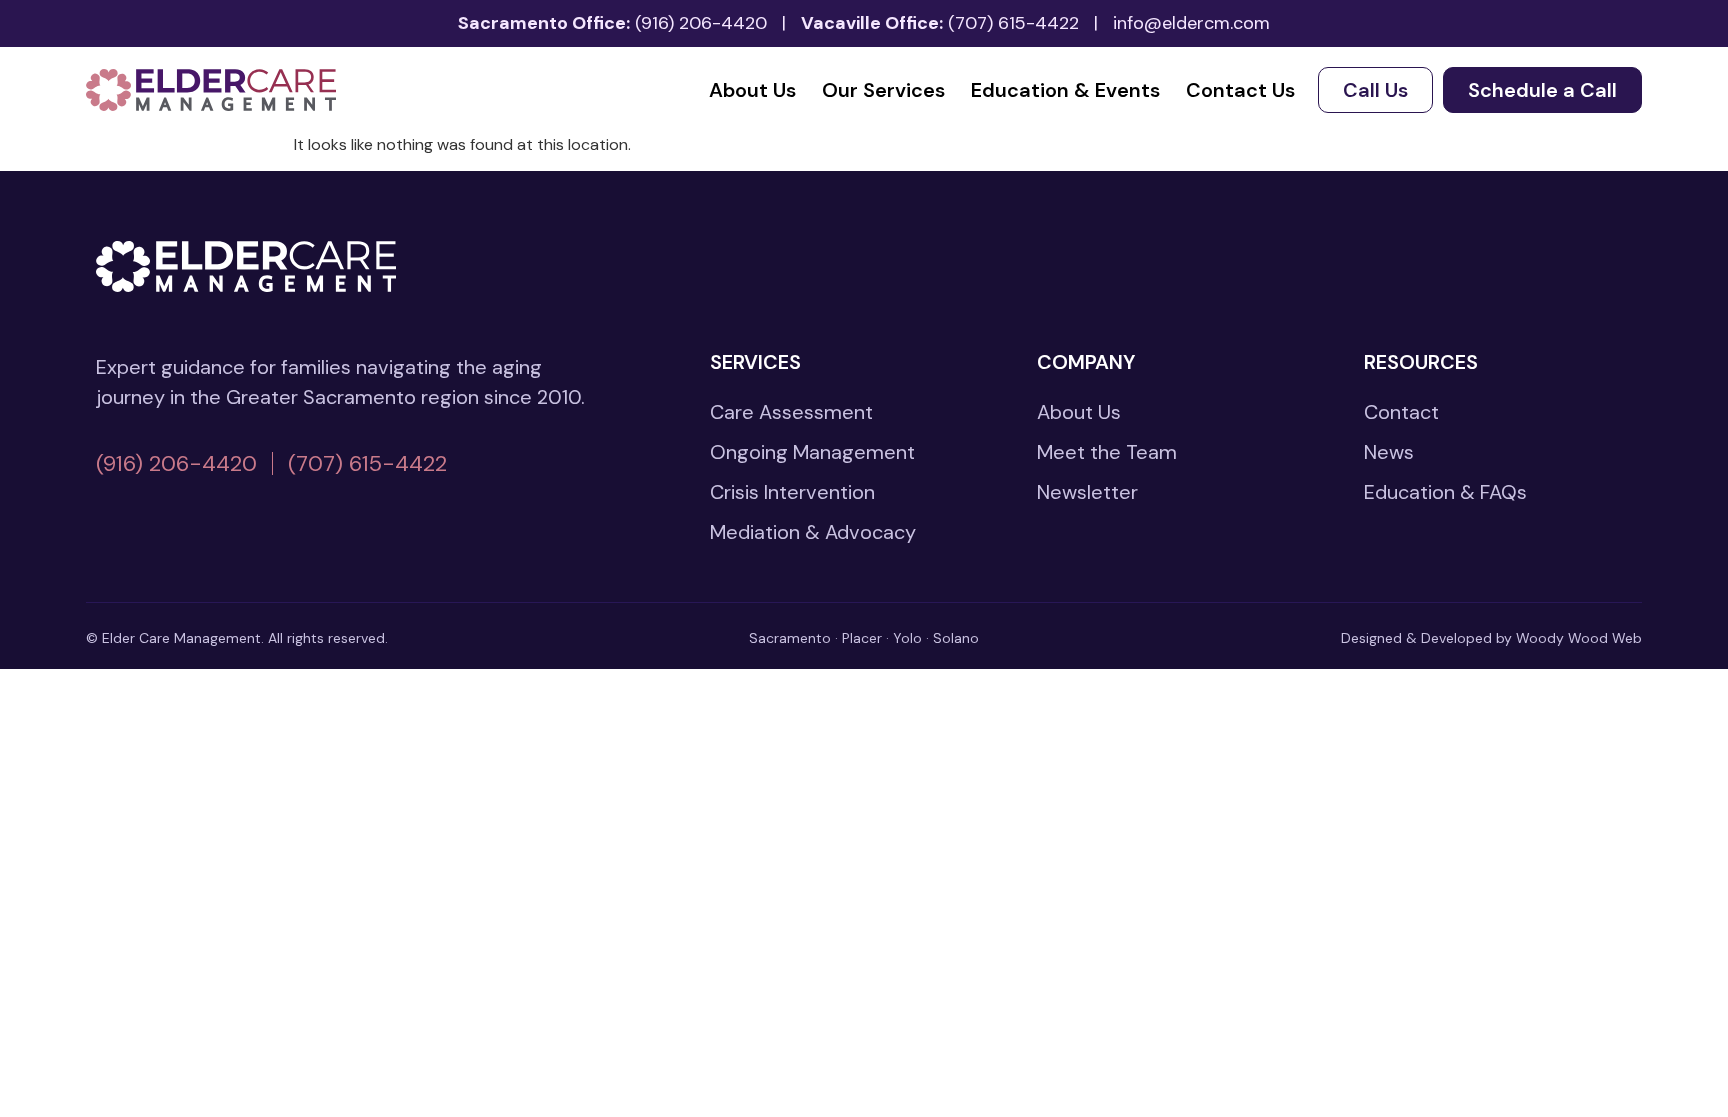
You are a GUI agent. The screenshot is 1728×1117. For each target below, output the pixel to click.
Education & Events (1065, 90)
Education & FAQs (1445, 492)
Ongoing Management (812, 452)
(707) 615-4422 (1013, 23)
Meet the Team (1107, 452)
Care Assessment (791, 412)
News (1389, 452)
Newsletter (1087, 492)
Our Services (883, 90)
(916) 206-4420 (701, 23)
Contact (1401, 412)
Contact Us (1240, 90)
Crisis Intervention (792, 492)
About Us (752, 90)
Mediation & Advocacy (813, 532)
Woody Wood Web (1579, 638)
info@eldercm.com (1191, 23)
